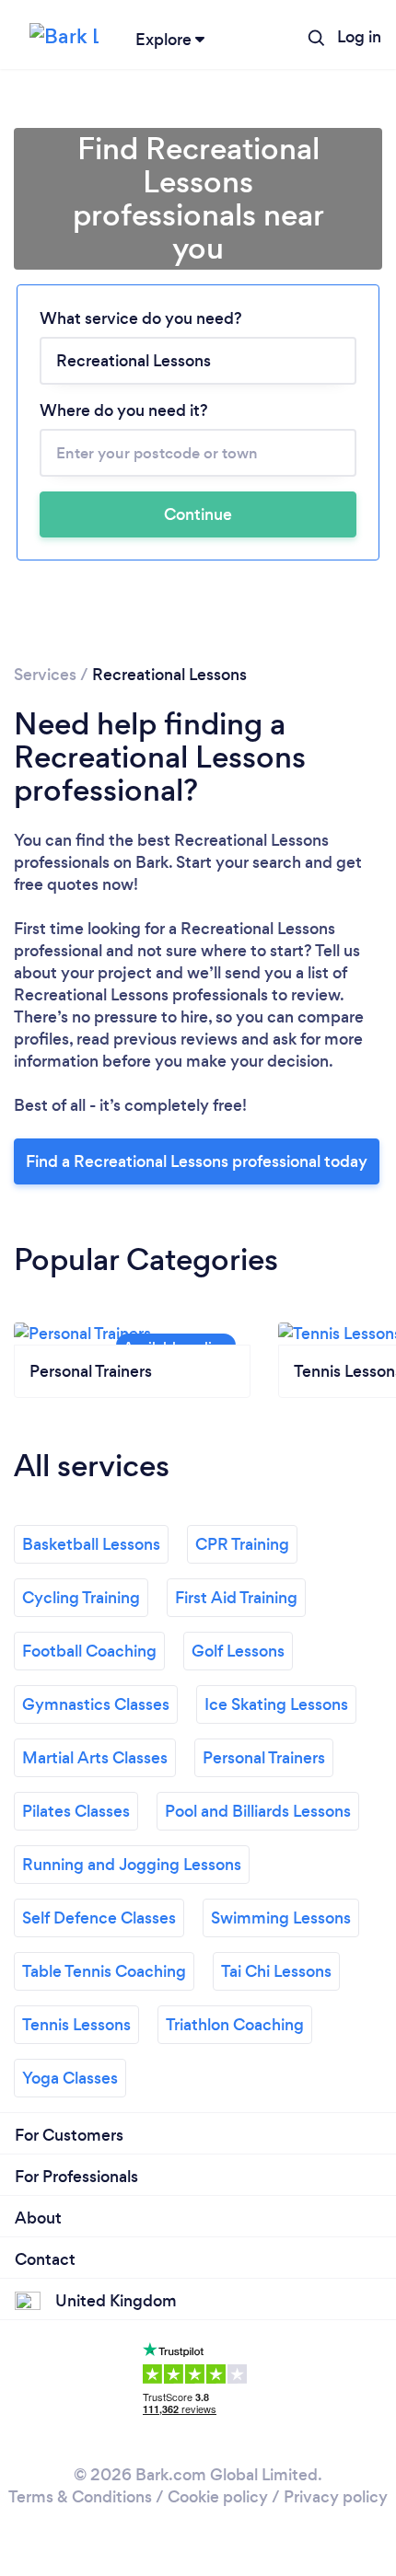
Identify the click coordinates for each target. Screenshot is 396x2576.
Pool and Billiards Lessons (258, 1811)
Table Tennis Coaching (104, 1971)
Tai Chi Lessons (276, 1971)
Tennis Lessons (76, 2025)
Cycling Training (81, 1598)
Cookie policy (218, 2497)
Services (45, 675)
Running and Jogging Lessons (132, 1865)
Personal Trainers (264, 1758)
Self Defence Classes (99, 1918)
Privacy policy (336, 2497)
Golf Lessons (238, 1651)
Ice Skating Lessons (276, 1704)
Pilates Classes (76, 1811)
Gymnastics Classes (96, 1704)
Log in (359, 37)
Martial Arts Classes (95, 1758)
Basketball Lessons (91, 1544)
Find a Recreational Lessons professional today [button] (197, 1161)
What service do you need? (141, 318)
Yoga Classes (70, 2078)
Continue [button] (198, 514)
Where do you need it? (124, 410)
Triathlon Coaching (235, 2025)
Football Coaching (89, 1651)
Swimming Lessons (281, 1918)
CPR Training (242, 1544)
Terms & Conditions (80, 2497)
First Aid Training (236, 1598)
